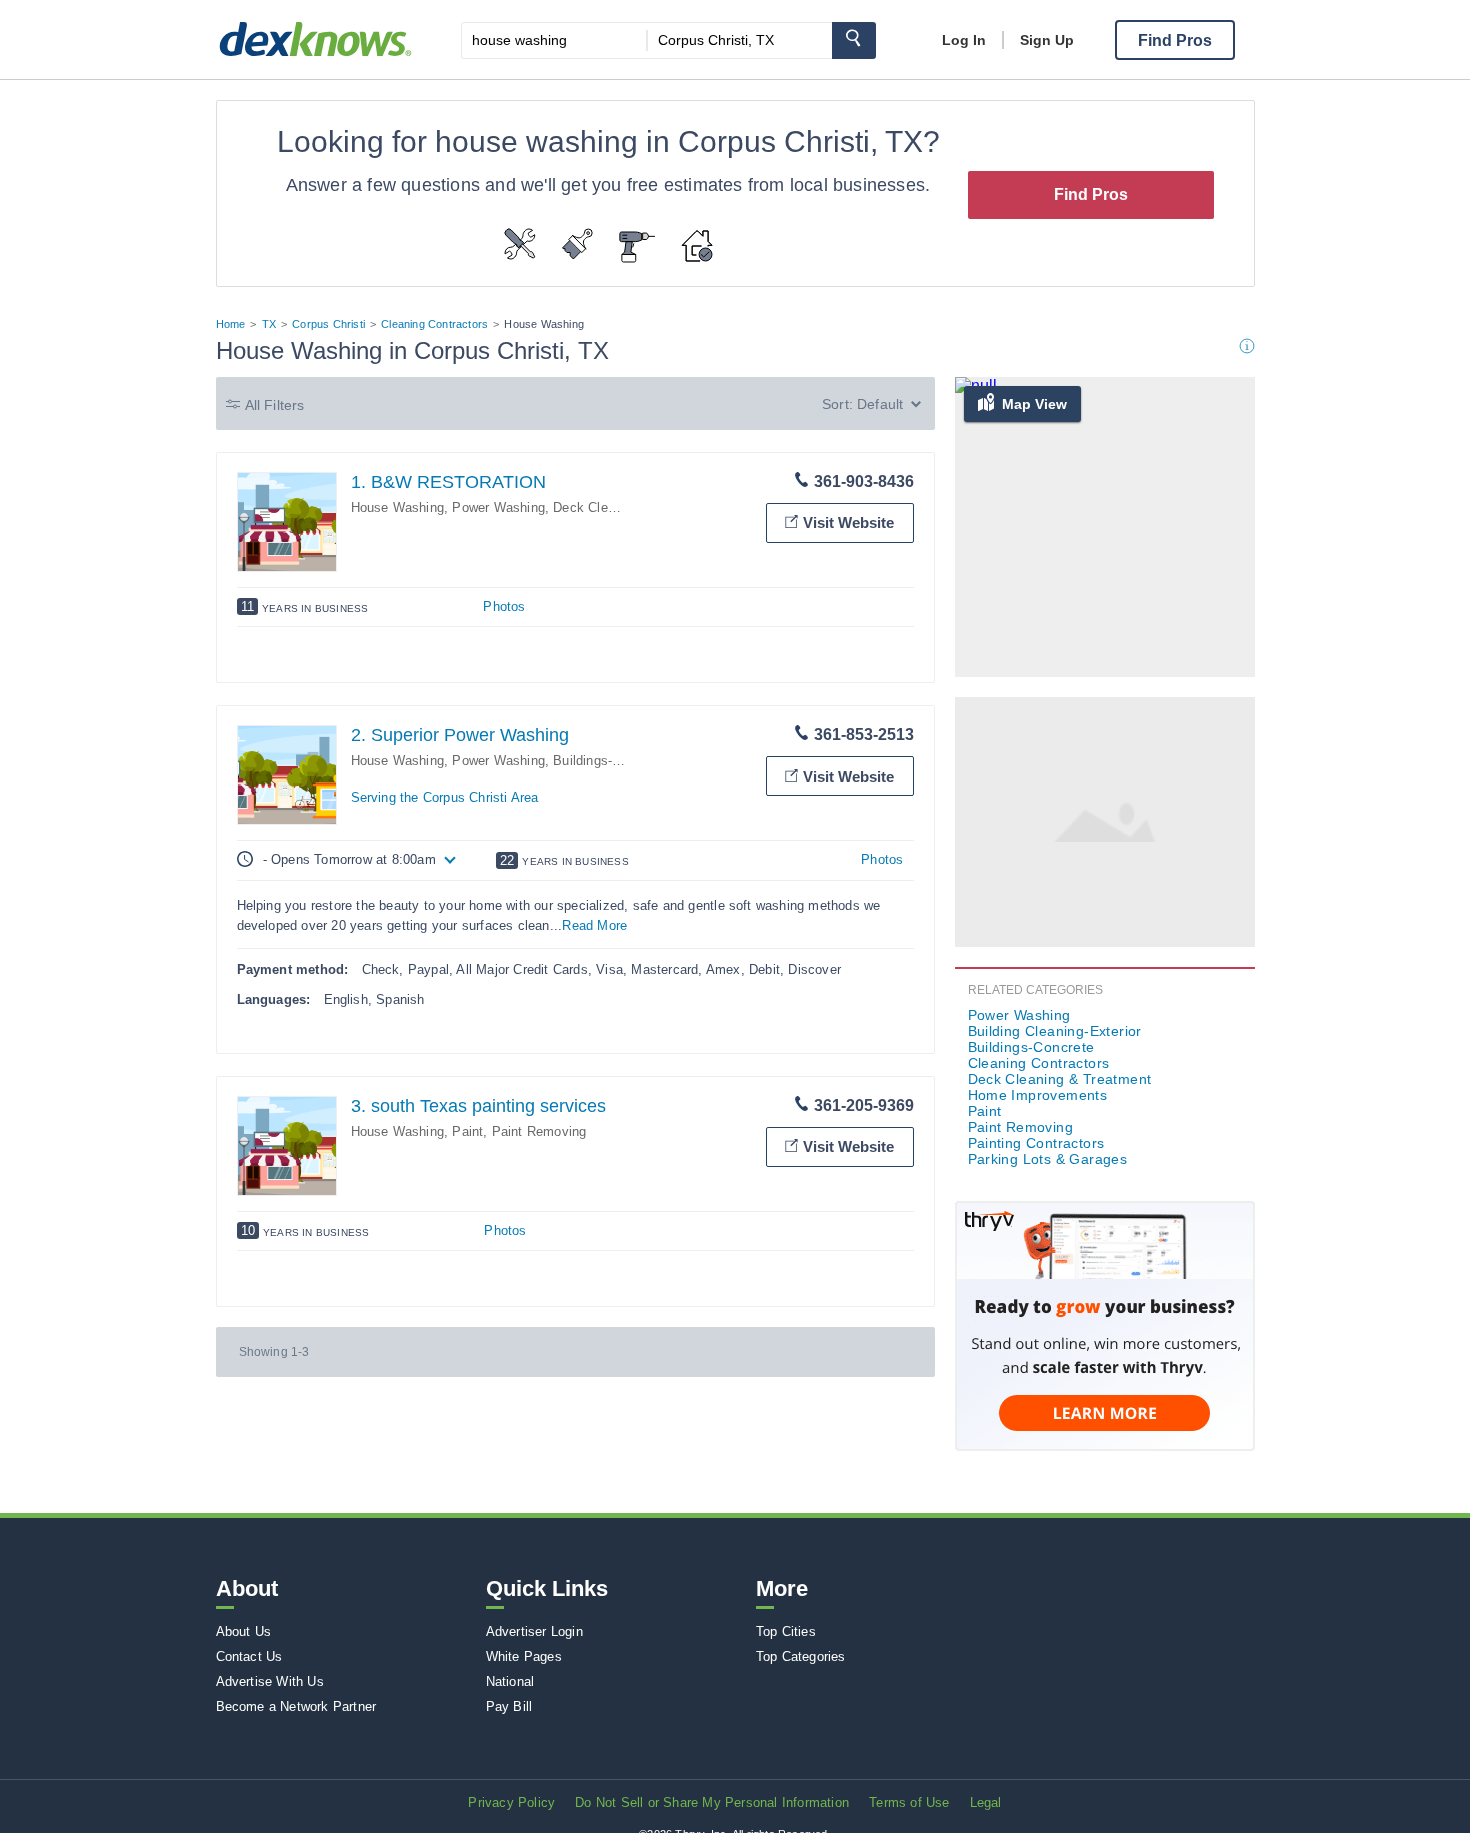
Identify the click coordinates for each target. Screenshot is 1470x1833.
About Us (244, 1631)
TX (269, 324)
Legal (986, 1802)
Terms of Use (909, 1802)
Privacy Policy (511, 1802)
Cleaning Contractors (434, 324)
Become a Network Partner (296, 1706)
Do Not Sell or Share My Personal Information (712, 1802)
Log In (964, 40)
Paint (467, 1131)
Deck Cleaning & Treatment (1060, 1079)
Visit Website (848, 522)
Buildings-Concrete (609, 760)
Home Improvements (1038, 1095)
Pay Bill (509, 1706)
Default (880, 404)
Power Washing (498, 507)
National (510, 1681)
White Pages (524, 1656)
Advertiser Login (534, 1631)
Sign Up (1047, 40)
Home (231, 324)
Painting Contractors (1036, 1143)
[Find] (854, 40)
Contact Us (249, 1656)
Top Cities (786, 1631)
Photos (504, 606)
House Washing (398, 507)
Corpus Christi (328, 324)
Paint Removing (539, 1131)
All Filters (275, 405)
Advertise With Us (270, 1681)
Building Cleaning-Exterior (1055, 1031)
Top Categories (801, 1656)
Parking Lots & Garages (1048, 1159)
